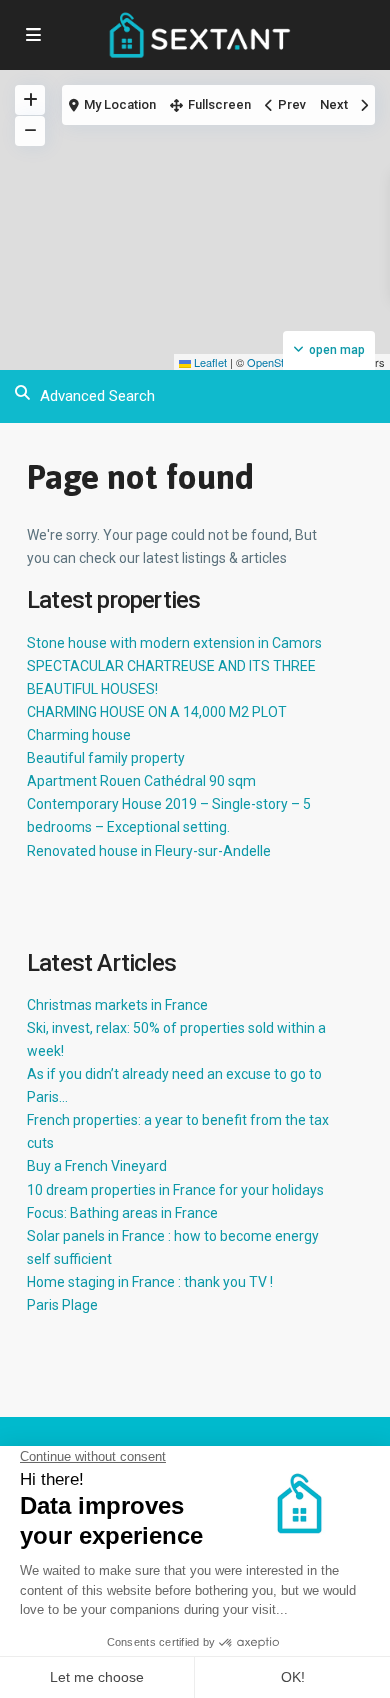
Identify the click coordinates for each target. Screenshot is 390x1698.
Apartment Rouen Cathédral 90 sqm (141, 781)
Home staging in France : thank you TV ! (150, 1282)
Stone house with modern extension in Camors (174, 643)
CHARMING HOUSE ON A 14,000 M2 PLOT (157, 712)
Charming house (79, 735)
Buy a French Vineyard (97, 1166)
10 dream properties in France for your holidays (175, 1190)
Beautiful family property (106, 758)
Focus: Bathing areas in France (122, 1213)
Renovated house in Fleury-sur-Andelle (149, 851)
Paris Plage (62, 1305)
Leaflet (209, 362)
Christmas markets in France (117, 1005)
